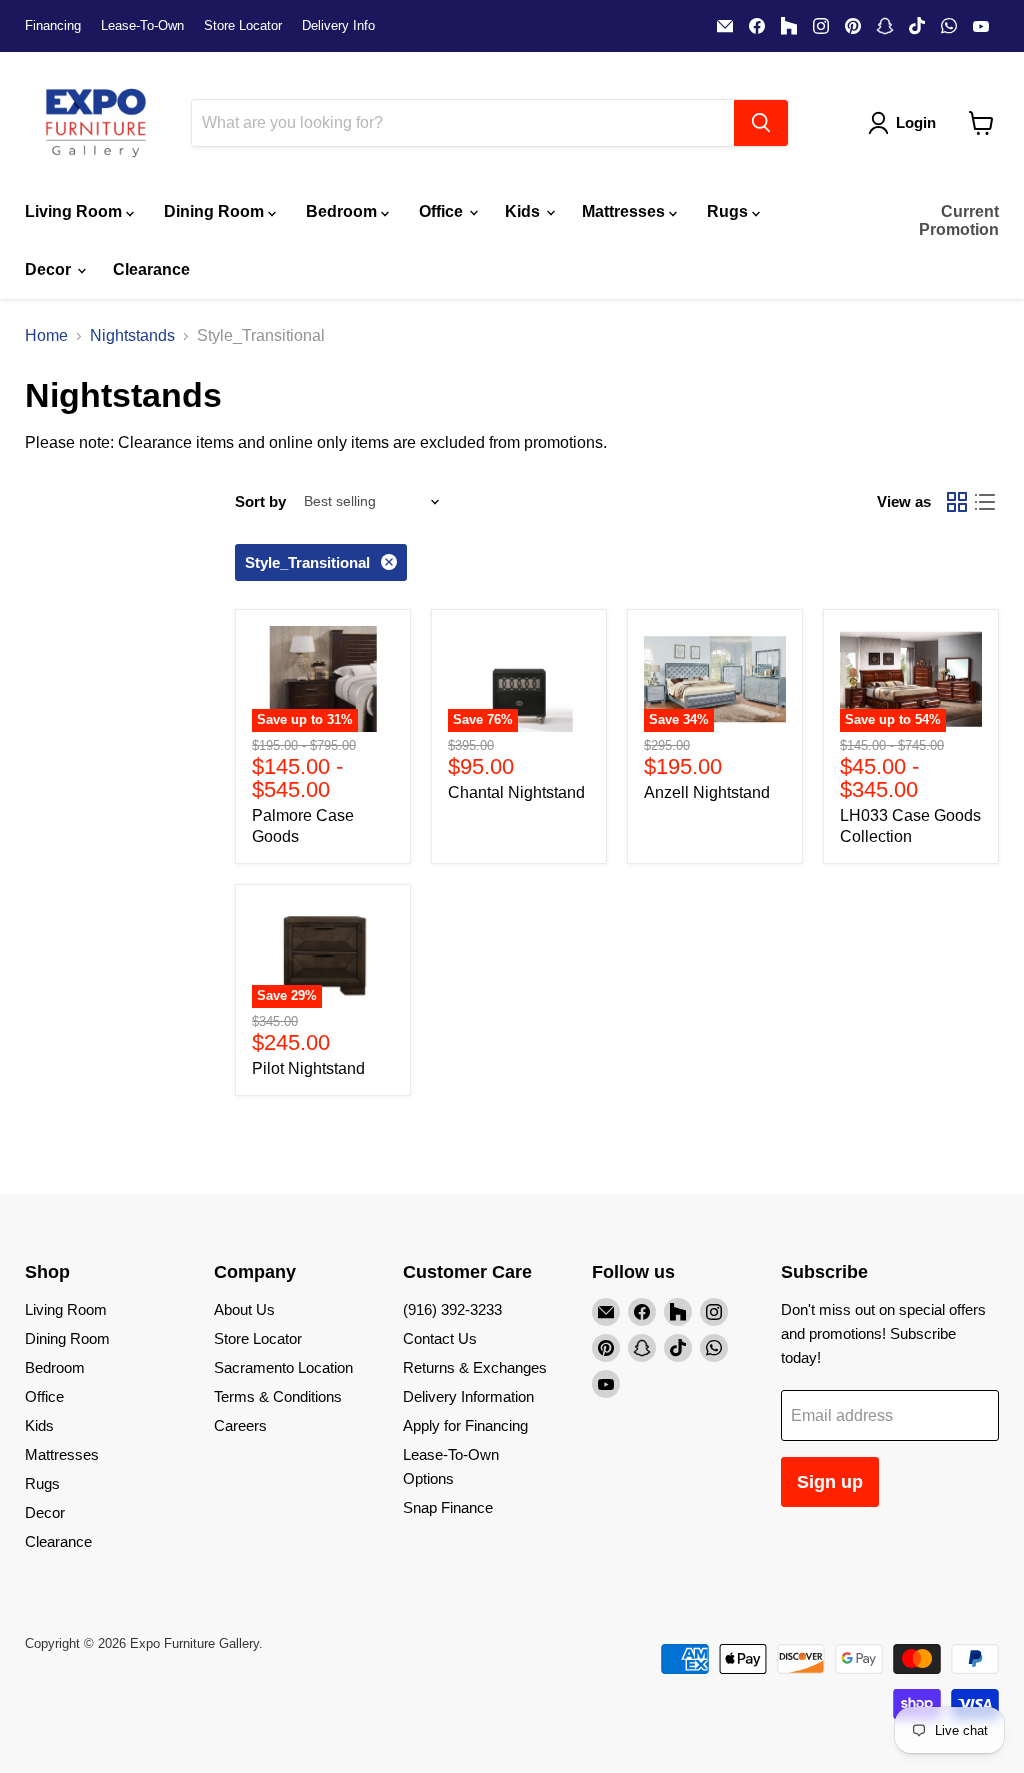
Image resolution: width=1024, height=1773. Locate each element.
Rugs (729, 211)
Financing (53, 26)
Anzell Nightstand (707, 792)
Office (443, 211)
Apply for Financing (465, 1425)
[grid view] (957, 502)
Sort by (260, 501)
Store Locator (243, 26)
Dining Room (216, 211)
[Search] (761, 123)
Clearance (151, 269)
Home (46, 335)
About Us (244, 1309)
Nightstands (132, 335)
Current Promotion (959, 220)
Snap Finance (448, 1507)
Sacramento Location (283, 1367)
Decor (50, 269)
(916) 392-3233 (452, 1309)
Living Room (75, 211)
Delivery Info (338, 26)
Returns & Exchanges (475, 1367)
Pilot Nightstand (308, 1068)
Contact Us (440, 1338)
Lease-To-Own (142, 26)
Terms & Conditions (278, 1396)
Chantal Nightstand (516, 792)
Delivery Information (468, 1396)
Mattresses (625, 211)
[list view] (985, 502)
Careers (240, 1425)
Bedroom (343, 211)
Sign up (830, 1482)
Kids (524, 211)
